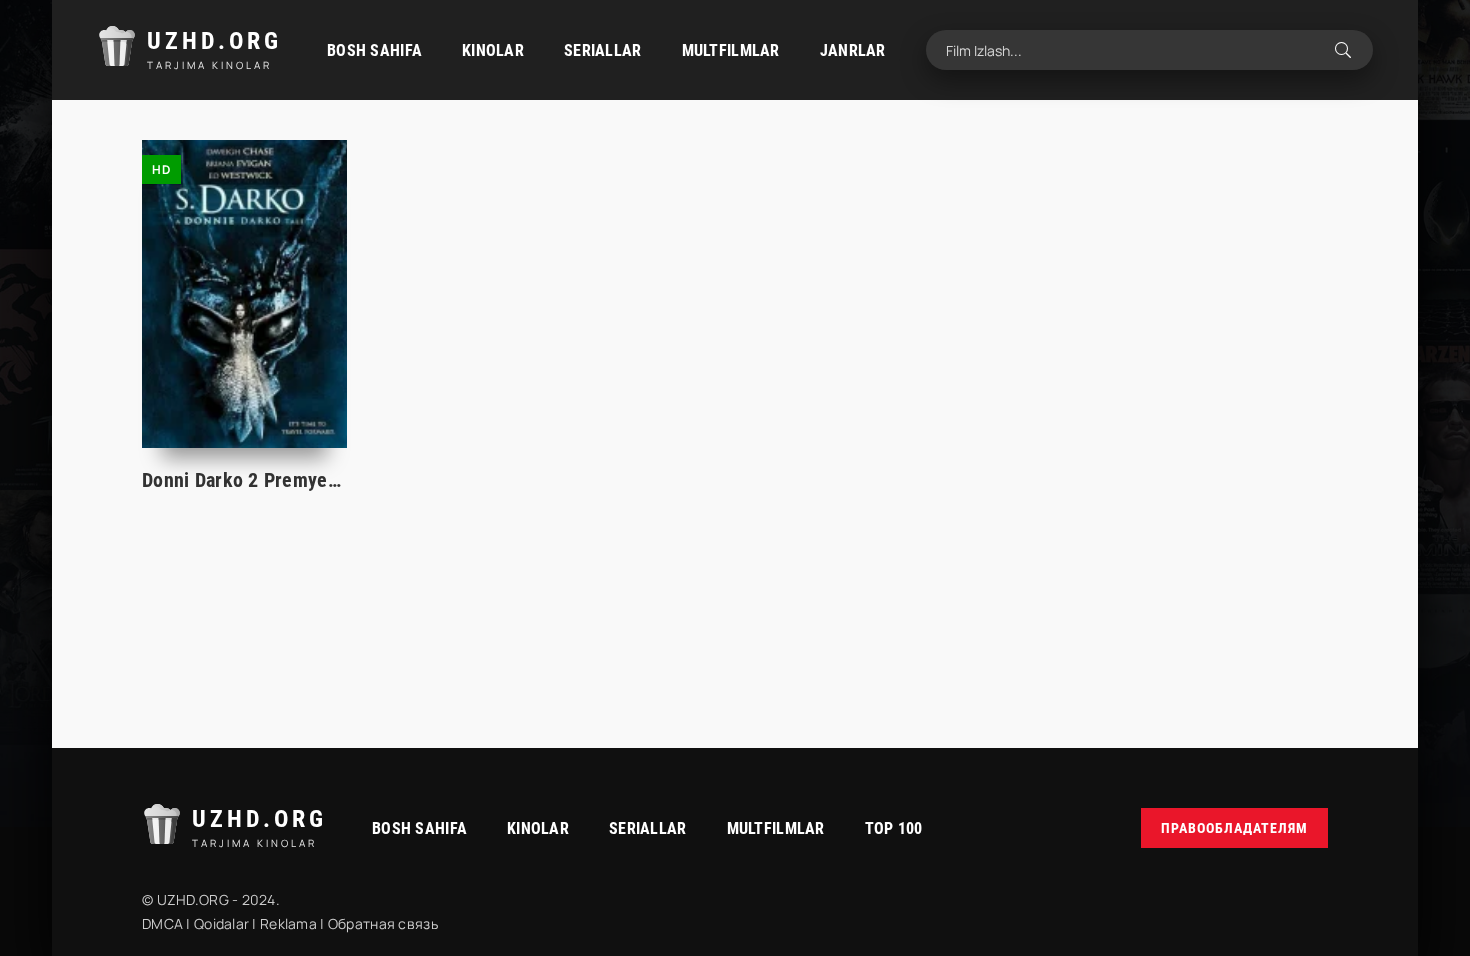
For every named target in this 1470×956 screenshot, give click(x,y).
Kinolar (493, 50)
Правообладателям (1234, 828)
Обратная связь (383, 923)
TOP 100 (894, 828)
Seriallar (603, 50)
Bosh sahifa (374, 50)
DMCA (162, 923)
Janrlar (853, 50)
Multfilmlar (731, 50)
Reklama (288, 923)
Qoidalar (221, 923)
